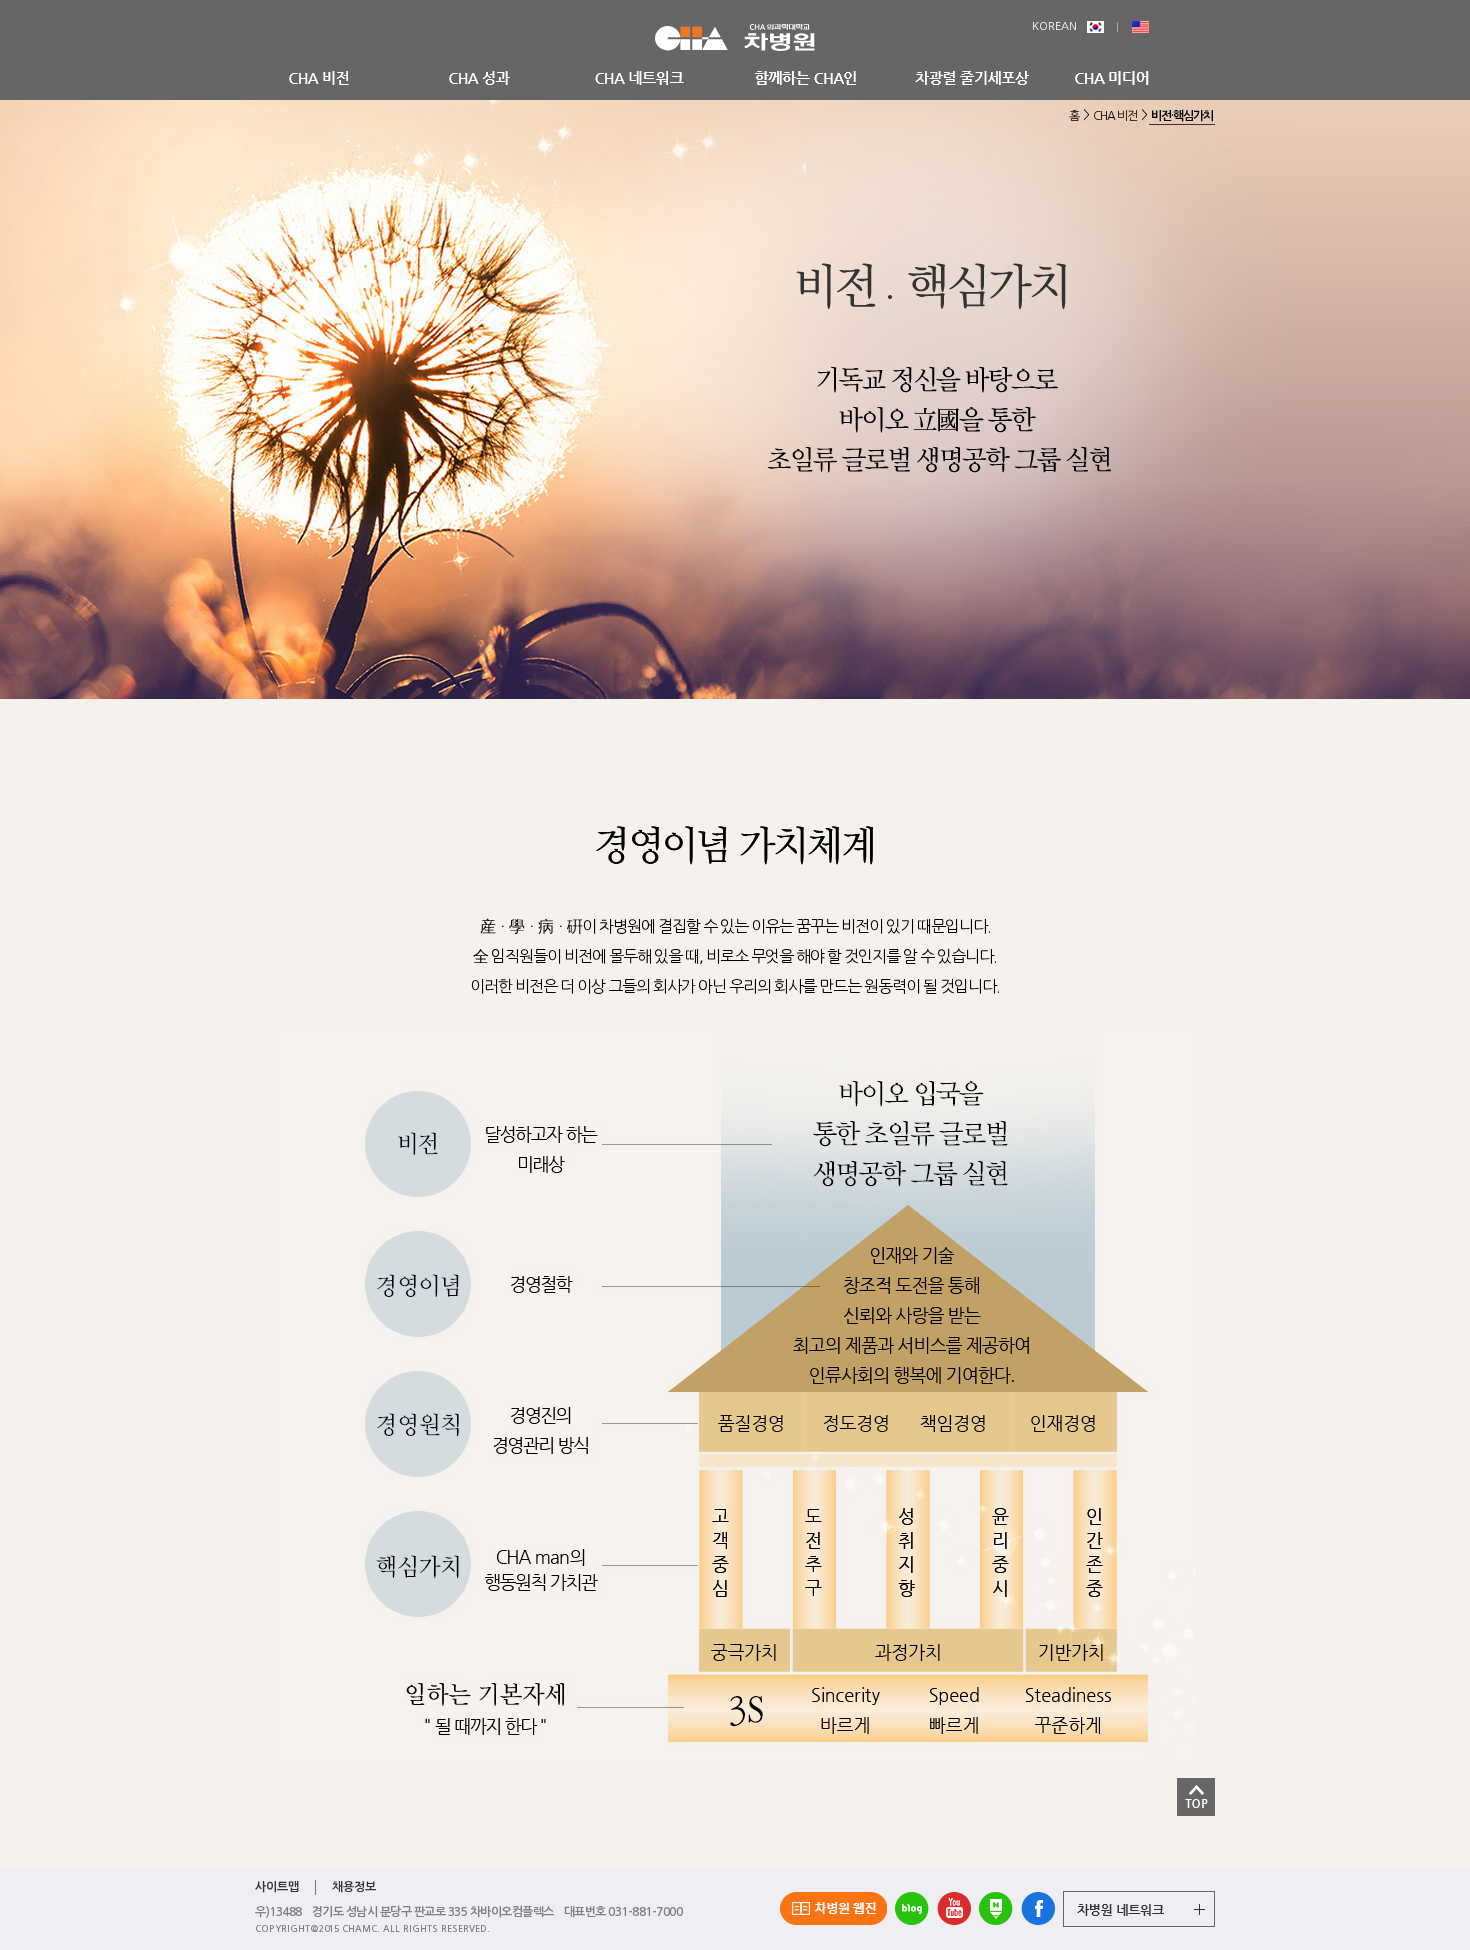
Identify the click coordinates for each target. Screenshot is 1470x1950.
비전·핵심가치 (1182, 116)
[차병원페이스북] (1038, 1908)
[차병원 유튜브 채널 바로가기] (954, 1908)
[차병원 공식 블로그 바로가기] (912, 1908)
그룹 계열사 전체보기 (1139, 1909)
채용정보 (354, 1887)
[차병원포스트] (996, 1908)
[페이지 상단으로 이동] (1196, 1793)
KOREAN (1054, 26)
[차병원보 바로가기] (833, 1908)
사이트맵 (277, 1887)
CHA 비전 (1115, 116)
